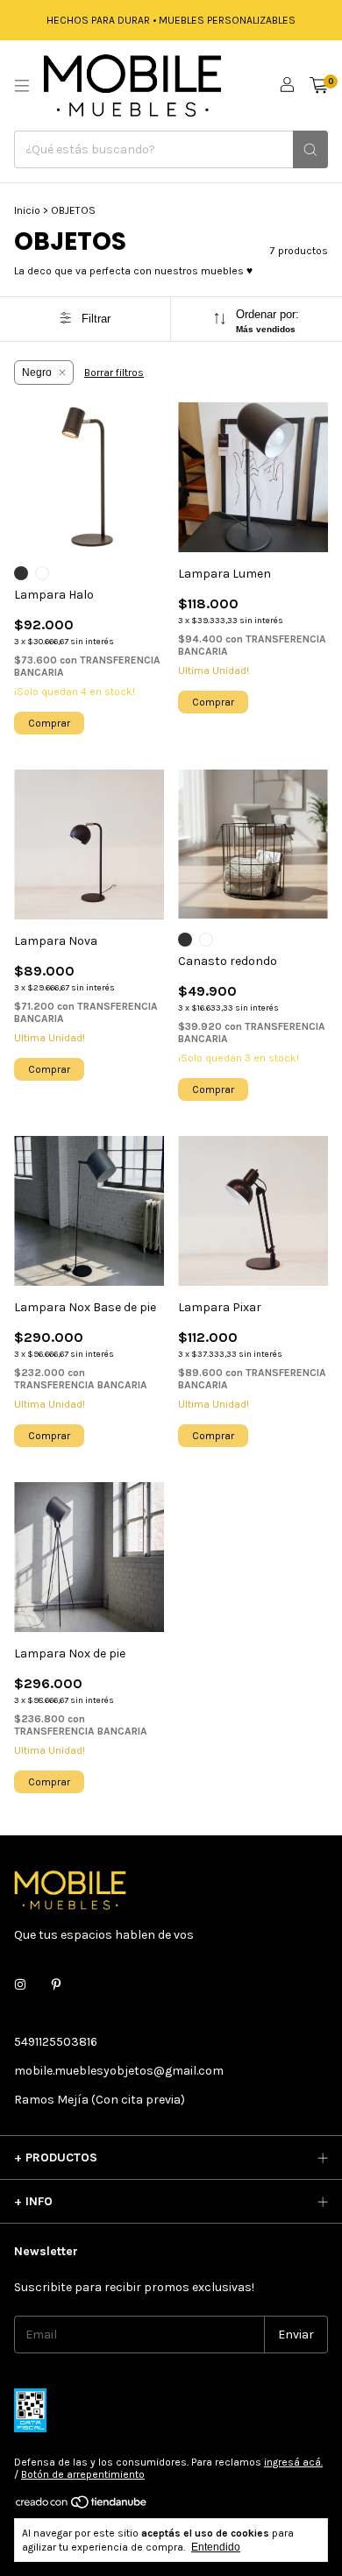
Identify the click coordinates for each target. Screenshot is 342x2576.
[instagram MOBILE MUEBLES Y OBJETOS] (20, 1985)
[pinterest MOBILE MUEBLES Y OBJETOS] (56, 1985)
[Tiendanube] (82, 2507)
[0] (319, 86)
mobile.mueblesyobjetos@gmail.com (119, 2071)
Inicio (27, 210)
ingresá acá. (293, 2462)
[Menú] (22, 86)
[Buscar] (310, 149)
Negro (37, 373)
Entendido (216, 2547)
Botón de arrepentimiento (83, 2474)
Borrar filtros (114, 373)
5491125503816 (56, 2042)
